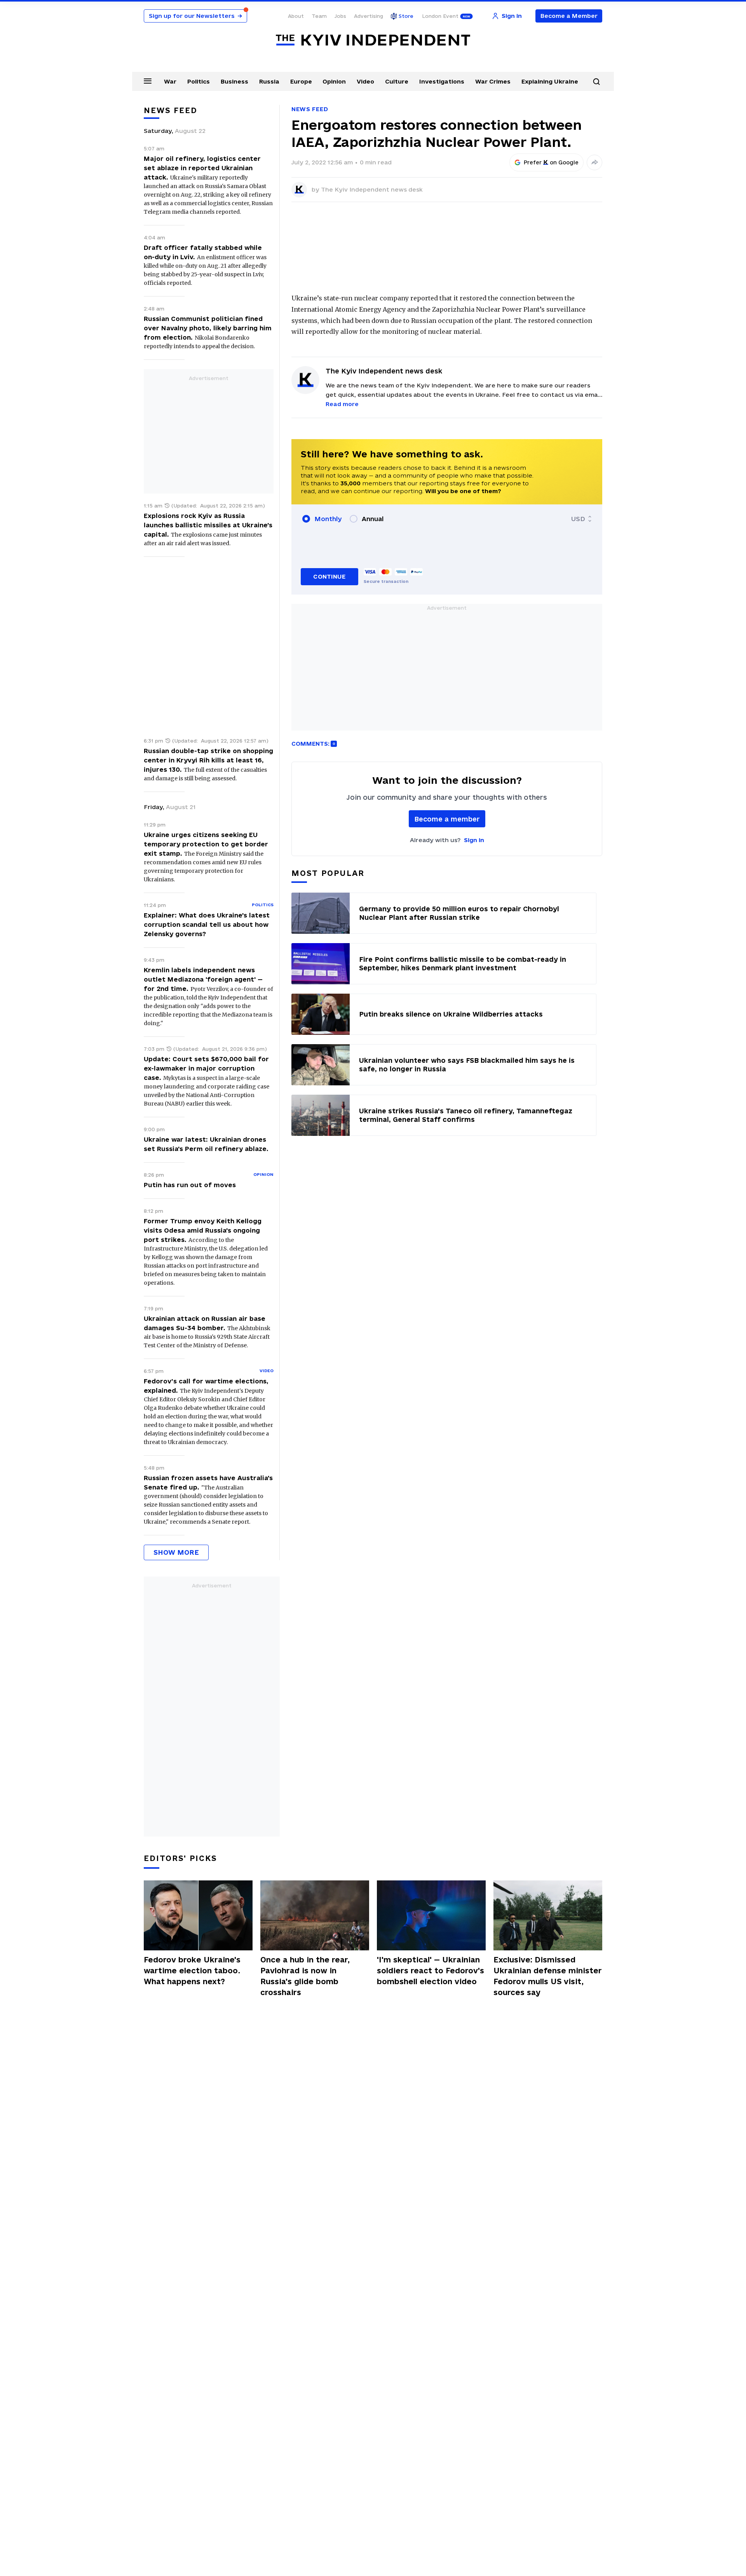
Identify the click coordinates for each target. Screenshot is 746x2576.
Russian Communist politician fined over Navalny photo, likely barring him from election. (208, 328)
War (170, 81)
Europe (301, 81)
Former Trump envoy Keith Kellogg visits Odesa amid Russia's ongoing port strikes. (203, 1230)
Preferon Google (551, 162)
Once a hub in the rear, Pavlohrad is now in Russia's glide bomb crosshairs (305, 1976)
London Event (440, 16)
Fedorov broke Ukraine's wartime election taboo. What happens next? (192, 1971)
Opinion (334, 81)
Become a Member (569, 16)
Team (319, 16)
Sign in (474, 840)
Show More (176, 1552)
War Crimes (493, 81)
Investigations (442, 81)
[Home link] (373, 40)
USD (578, 519)
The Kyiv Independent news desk (372, 189)
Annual (373, 519)
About (296, 16)
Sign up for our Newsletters (195, 16)
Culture (397, 81)
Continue (329, 576)
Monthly (328, 519)
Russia (269, 81)
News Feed (310, 109)
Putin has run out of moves (190, 1185)
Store (406, 16)
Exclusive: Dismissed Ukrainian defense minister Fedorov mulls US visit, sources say (548, 1976)
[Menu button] (148, 81)
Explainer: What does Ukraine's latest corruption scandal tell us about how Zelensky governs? (207, 924)
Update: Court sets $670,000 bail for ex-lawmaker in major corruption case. (206, 1068)
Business (234, 81)
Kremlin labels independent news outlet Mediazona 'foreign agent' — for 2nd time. (203, 979)
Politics (199, 81)
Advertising (369, 16)
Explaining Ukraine (550, 81)
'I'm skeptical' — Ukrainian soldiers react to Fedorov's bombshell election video (431, 1971)
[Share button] (594, 162)
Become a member (447, 819)
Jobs (340, 16)
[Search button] (596, 82)
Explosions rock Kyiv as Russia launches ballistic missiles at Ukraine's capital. (208, 525)
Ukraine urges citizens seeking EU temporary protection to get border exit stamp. (206, 844)
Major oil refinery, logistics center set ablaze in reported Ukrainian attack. (202, 168)
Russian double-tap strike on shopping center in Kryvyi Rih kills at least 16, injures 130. (208, 760)
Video (365, 81)
